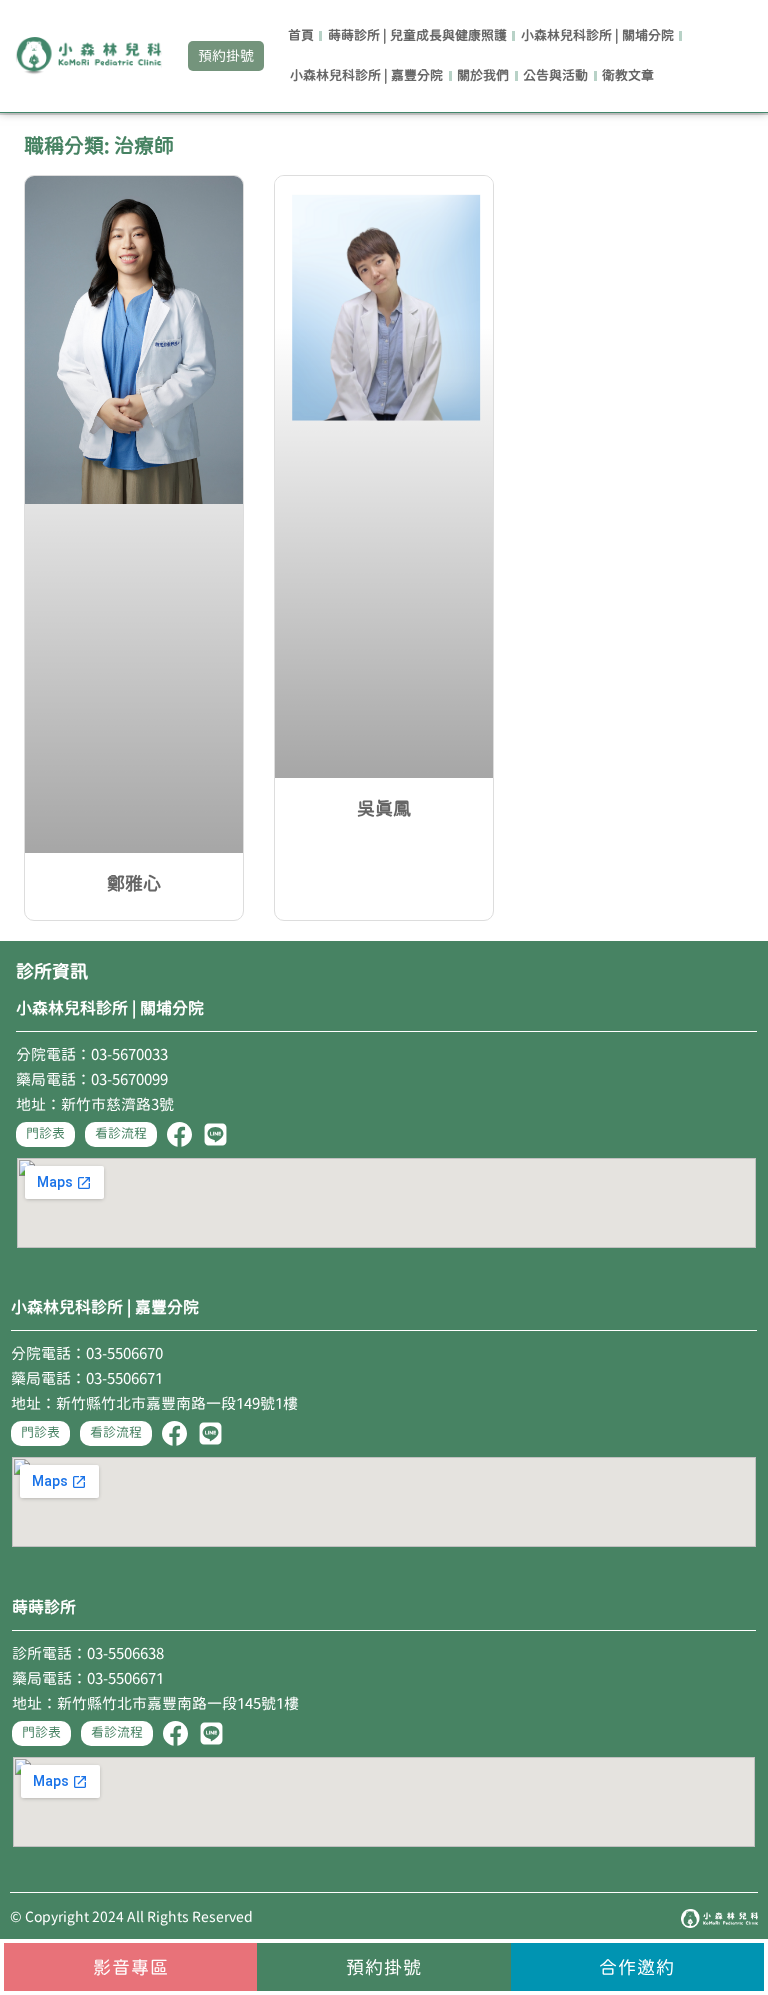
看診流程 (121, 1133)
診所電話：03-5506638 (88, 1653)
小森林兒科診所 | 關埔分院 (597, 35)
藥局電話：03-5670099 (92, 1079)
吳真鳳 (384, 808)
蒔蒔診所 (44, 1607)
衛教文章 (628, 75)
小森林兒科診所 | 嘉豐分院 (366, 75)
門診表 (45, 1133)
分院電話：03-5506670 (87, 1353)
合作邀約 (637, 1967)
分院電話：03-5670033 (92, 1054)
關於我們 (483, 75)
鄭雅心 (134, 883)
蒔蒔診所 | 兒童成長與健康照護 (417, 35)
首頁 (301, 35)
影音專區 (131, 1967)
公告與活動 (555, 75)
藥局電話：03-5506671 (87, 1378)
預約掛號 (384, 1967)
